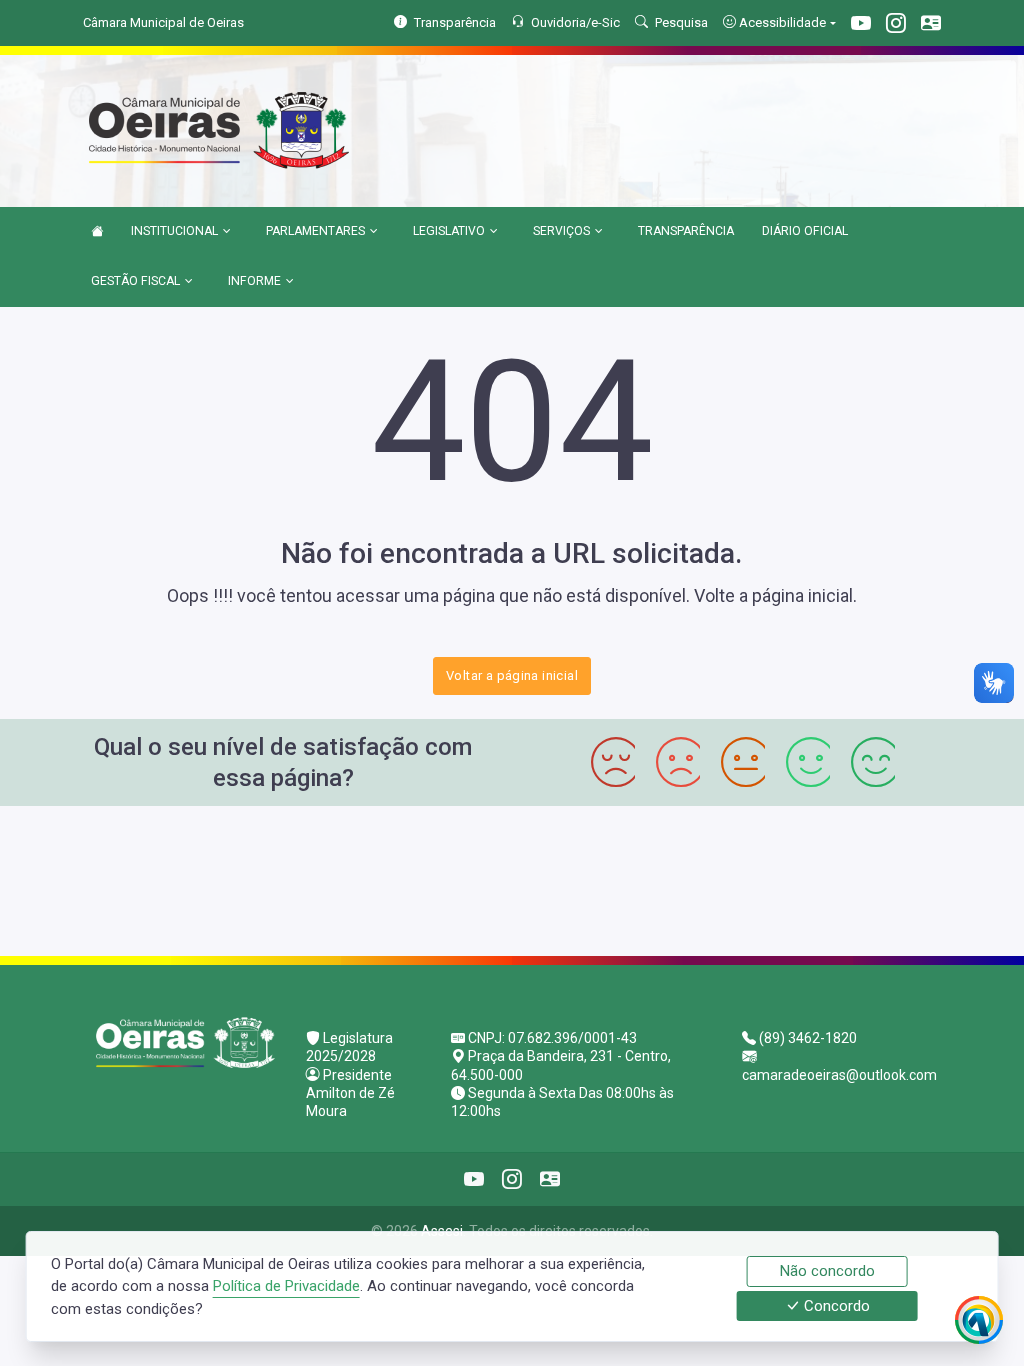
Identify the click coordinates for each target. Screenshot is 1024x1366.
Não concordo (827, 1271)
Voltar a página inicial (512, 675)
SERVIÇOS (561, 231)
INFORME (254, 281)
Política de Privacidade (286, 1286)
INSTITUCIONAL (174, 231)
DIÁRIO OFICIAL (805, 231)
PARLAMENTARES (315, 231)
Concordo (835, 1306)
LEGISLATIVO (449, 231)
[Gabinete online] (931, 25)
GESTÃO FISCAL (135, 281)
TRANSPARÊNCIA (686, 231)
